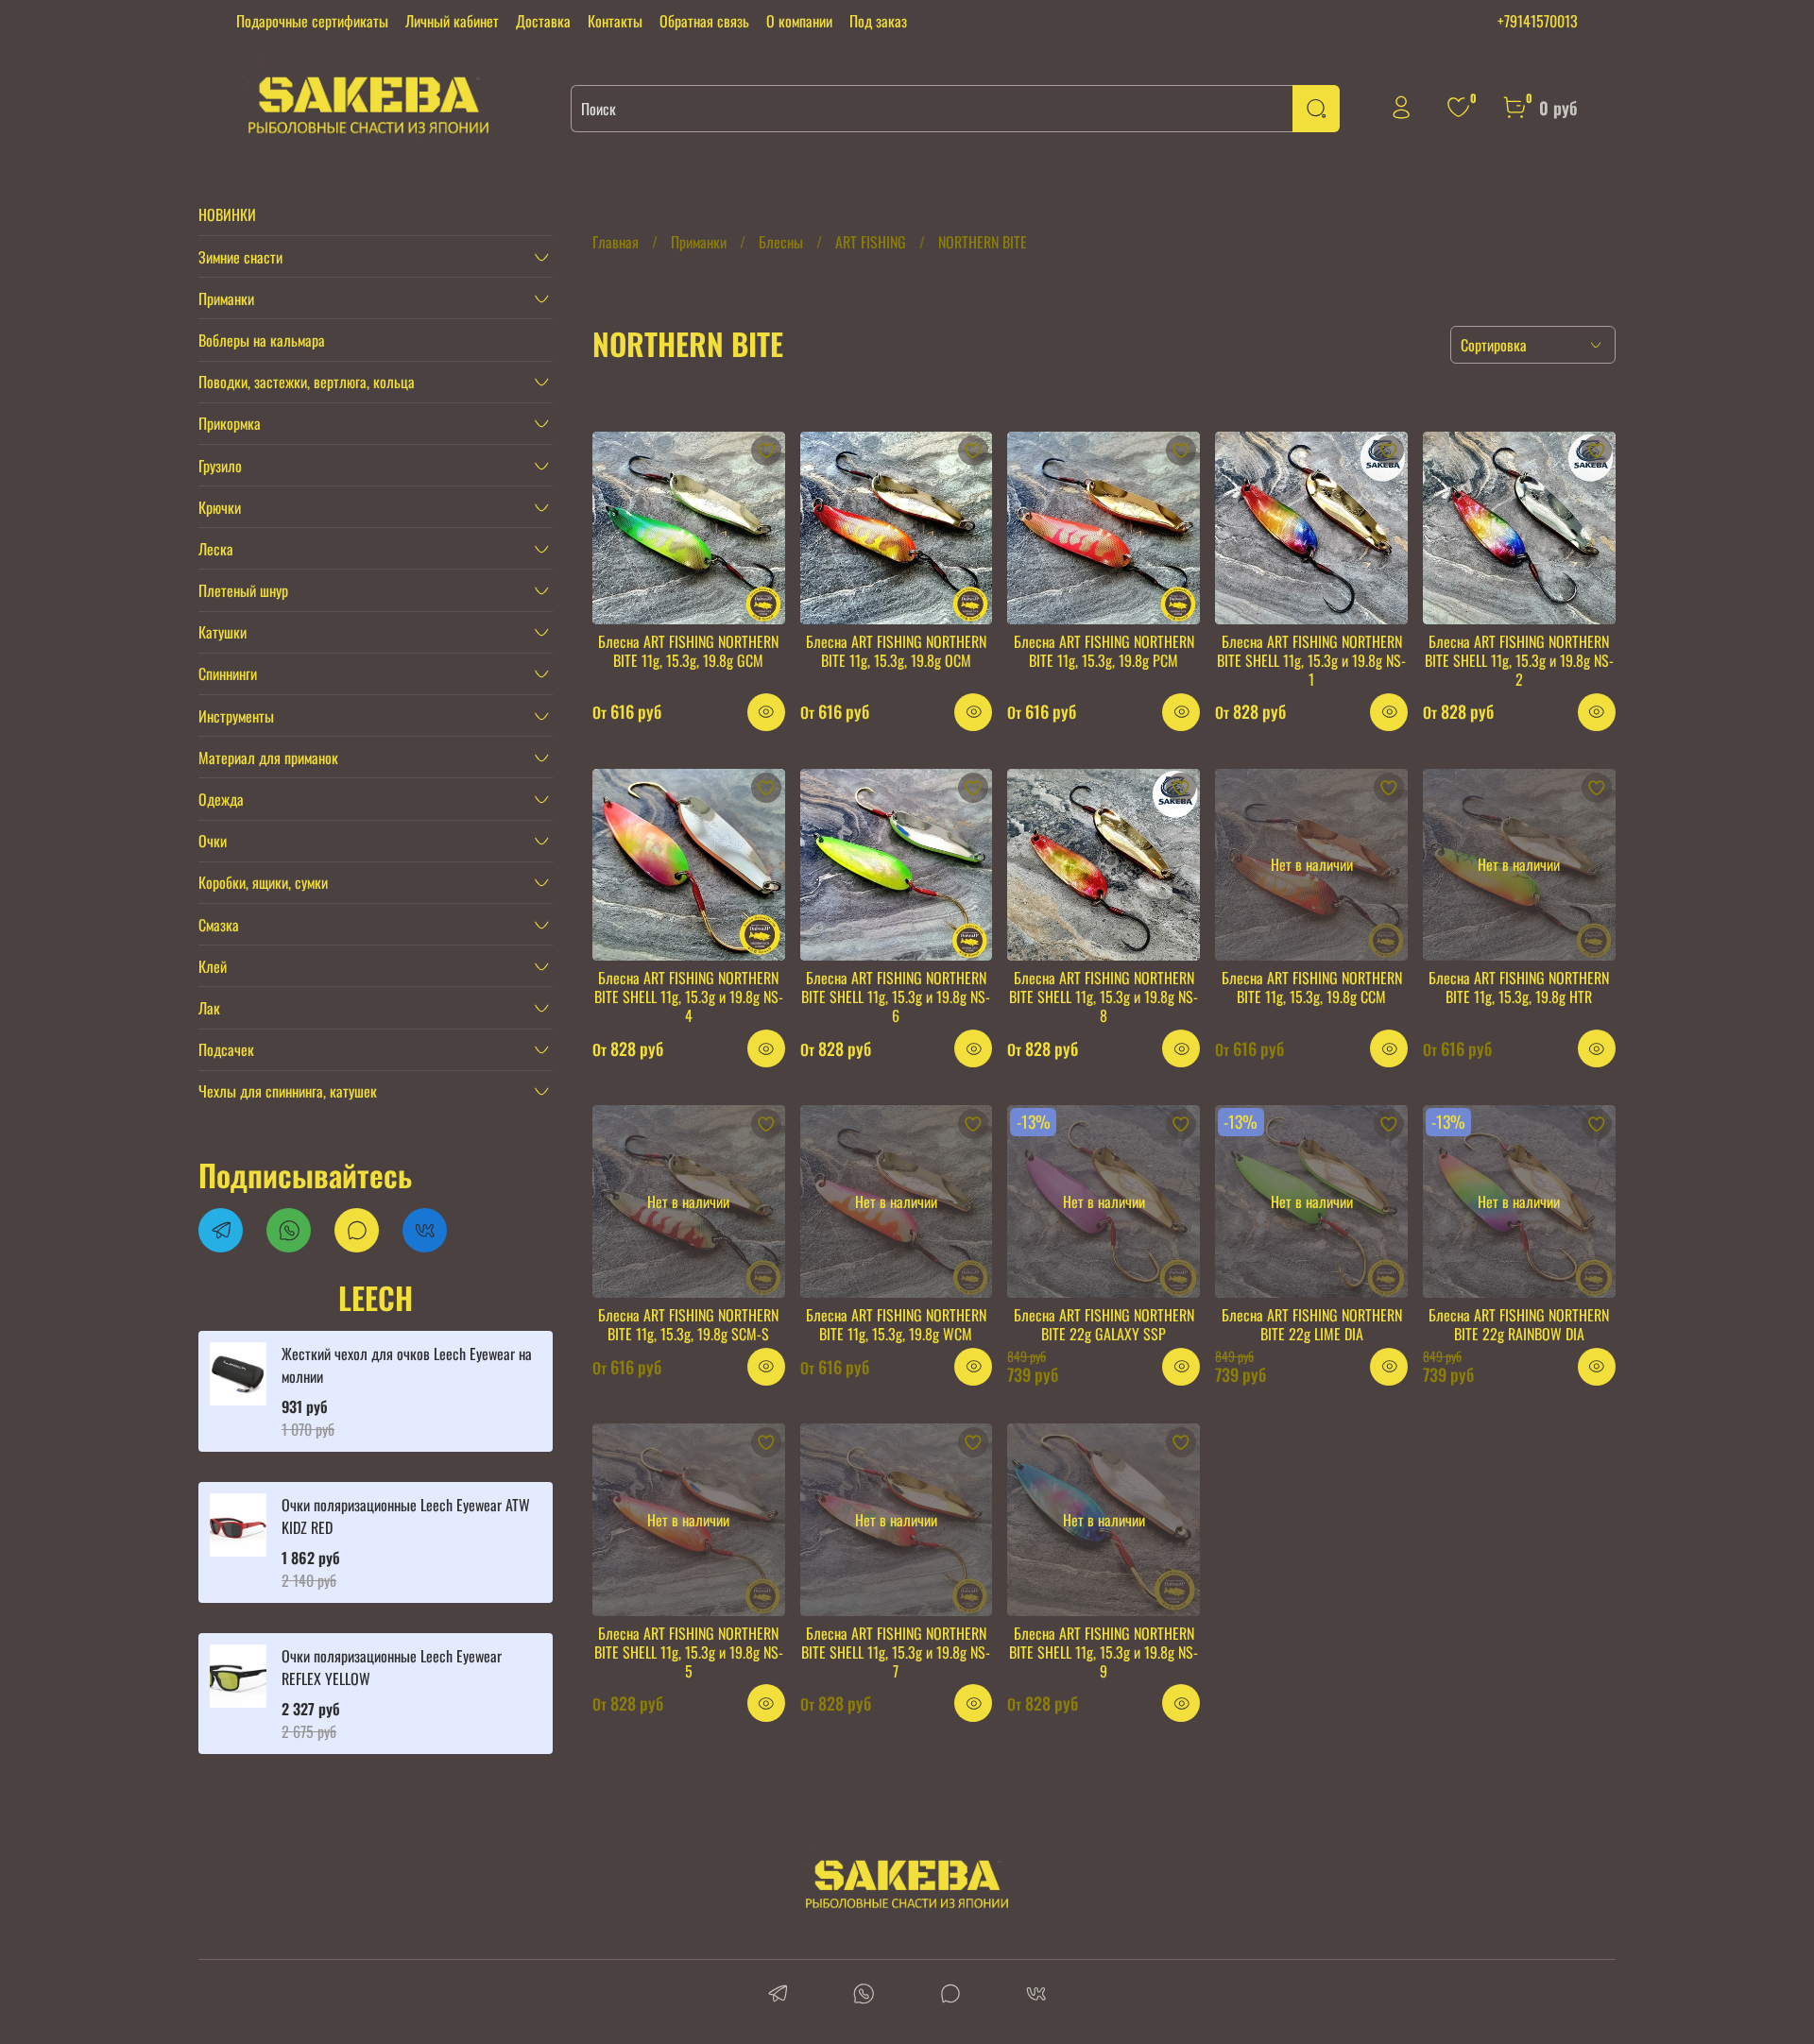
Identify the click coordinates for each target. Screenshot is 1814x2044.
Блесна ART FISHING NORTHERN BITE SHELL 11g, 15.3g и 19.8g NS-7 (896, 1652)
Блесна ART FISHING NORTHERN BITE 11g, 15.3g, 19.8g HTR (1519, 987)
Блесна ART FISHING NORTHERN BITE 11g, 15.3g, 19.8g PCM (1104, 651)
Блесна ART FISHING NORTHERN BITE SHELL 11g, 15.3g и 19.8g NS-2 (1519, 660)
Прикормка (230, 423)
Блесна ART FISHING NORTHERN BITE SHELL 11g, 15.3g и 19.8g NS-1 (1311, 660)
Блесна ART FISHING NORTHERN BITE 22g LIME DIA (1312, 1324)
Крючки (220, 507)
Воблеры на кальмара (262, 340)
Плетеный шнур (243, 590)
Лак (209, 1008)
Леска (216, 549)
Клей (213, 966)
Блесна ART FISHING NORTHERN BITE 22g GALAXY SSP (1104, 1324)
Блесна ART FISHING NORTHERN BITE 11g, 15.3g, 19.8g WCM (896, 1324)
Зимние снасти (240, 257)
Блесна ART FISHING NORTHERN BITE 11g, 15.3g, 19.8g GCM (688, 651)
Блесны (781, 242)
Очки (213, 841)
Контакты (615, 21)
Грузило (220, 466)
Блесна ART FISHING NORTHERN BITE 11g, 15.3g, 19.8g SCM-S (688, 1324)
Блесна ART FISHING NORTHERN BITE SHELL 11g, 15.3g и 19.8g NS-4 (689, 996)
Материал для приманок (268, 758)
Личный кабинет (452, 21)
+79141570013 (1538, 21)
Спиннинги (228, 673)
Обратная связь (704, 21)
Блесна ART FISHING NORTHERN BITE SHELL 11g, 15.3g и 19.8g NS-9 (1104, 1652)
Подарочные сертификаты (312, 21)
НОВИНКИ (227, 214)
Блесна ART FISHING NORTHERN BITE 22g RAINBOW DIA (1519, 1324)
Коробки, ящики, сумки (263, 882)
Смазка (219, 925)
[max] (950, 1995)
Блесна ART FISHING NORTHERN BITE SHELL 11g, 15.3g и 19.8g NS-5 (689, 1652)
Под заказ (878, 21)
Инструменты (236, 716)
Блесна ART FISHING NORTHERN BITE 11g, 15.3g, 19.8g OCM (896, 651)
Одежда (221, 799)
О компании (799, 21)
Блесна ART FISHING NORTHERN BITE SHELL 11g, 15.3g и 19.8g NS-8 (1104, 996)
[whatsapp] (864, 1995)
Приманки (699, 242)
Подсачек (226, 1049)
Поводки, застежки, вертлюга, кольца (307, 382)
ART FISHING (871, 242)
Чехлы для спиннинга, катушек (288, 1091)
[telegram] (778, 1995)
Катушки (222, 632)
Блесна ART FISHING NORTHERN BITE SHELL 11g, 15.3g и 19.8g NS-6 (896, 996)
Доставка (543, 21)
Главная (616, 242)
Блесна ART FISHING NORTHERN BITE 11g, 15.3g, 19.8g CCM (1312, 987)
